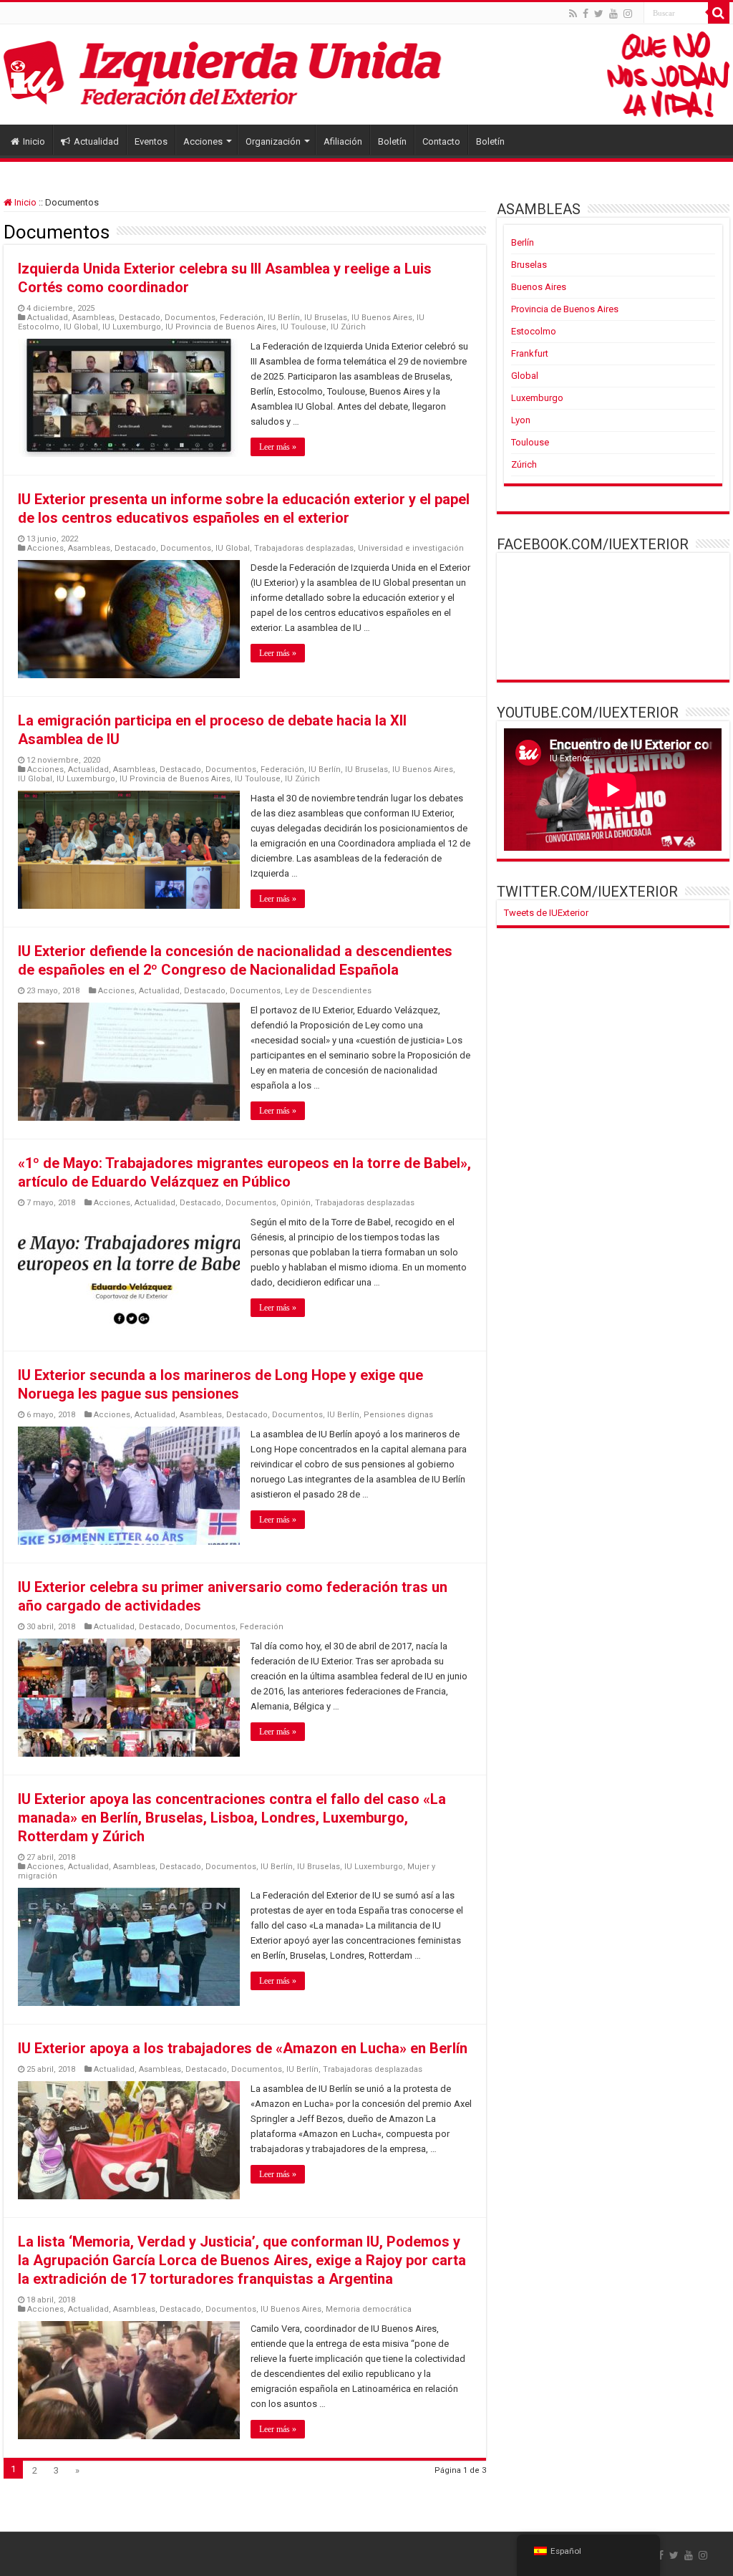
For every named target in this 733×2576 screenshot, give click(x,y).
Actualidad (96, 141)
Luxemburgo (537, 398)
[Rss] (573, 14)
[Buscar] (719, 13)
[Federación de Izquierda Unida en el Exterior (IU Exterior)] (366, 74)
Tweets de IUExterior (546, 913)
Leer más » (278, 447)
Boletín (392, 141)
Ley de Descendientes (328, 991)
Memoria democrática (369, 2309)
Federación (242, 318)
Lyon (521, 420)
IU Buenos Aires (382, 318)
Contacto (441, 141)
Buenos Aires (539, 287)
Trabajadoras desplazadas (304, 548)
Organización (273, 141)
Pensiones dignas (398, 1415)
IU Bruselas (326, 318)
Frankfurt (530, 353)
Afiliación (343, 141)
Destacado (140, 318)
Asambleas (93, 318)
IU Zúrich (348, 327)
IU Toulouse (304, 327)
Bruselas (529, 265)
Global (525, 376)
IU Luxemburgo (132, 327)
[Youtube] (613, 14)
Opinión (296, 1203)
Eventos (151, 141)
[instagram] (628, 14)
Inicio (34, 141)
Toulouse (530, 442)
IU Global (81, 327)
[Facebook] (586, 14)
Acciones (203, 141)
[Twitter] (599, 14)
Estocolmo (534, 331)
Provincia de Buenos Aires (565, 309)
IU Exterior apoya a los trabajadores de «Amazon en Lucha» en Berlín (243, 2048)
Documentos (190, 318)
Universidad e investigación (411, 548)
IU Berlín (284, 318)
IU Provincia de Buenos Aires (221, 327)
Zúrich (524, 464)
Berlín (523, 242)
